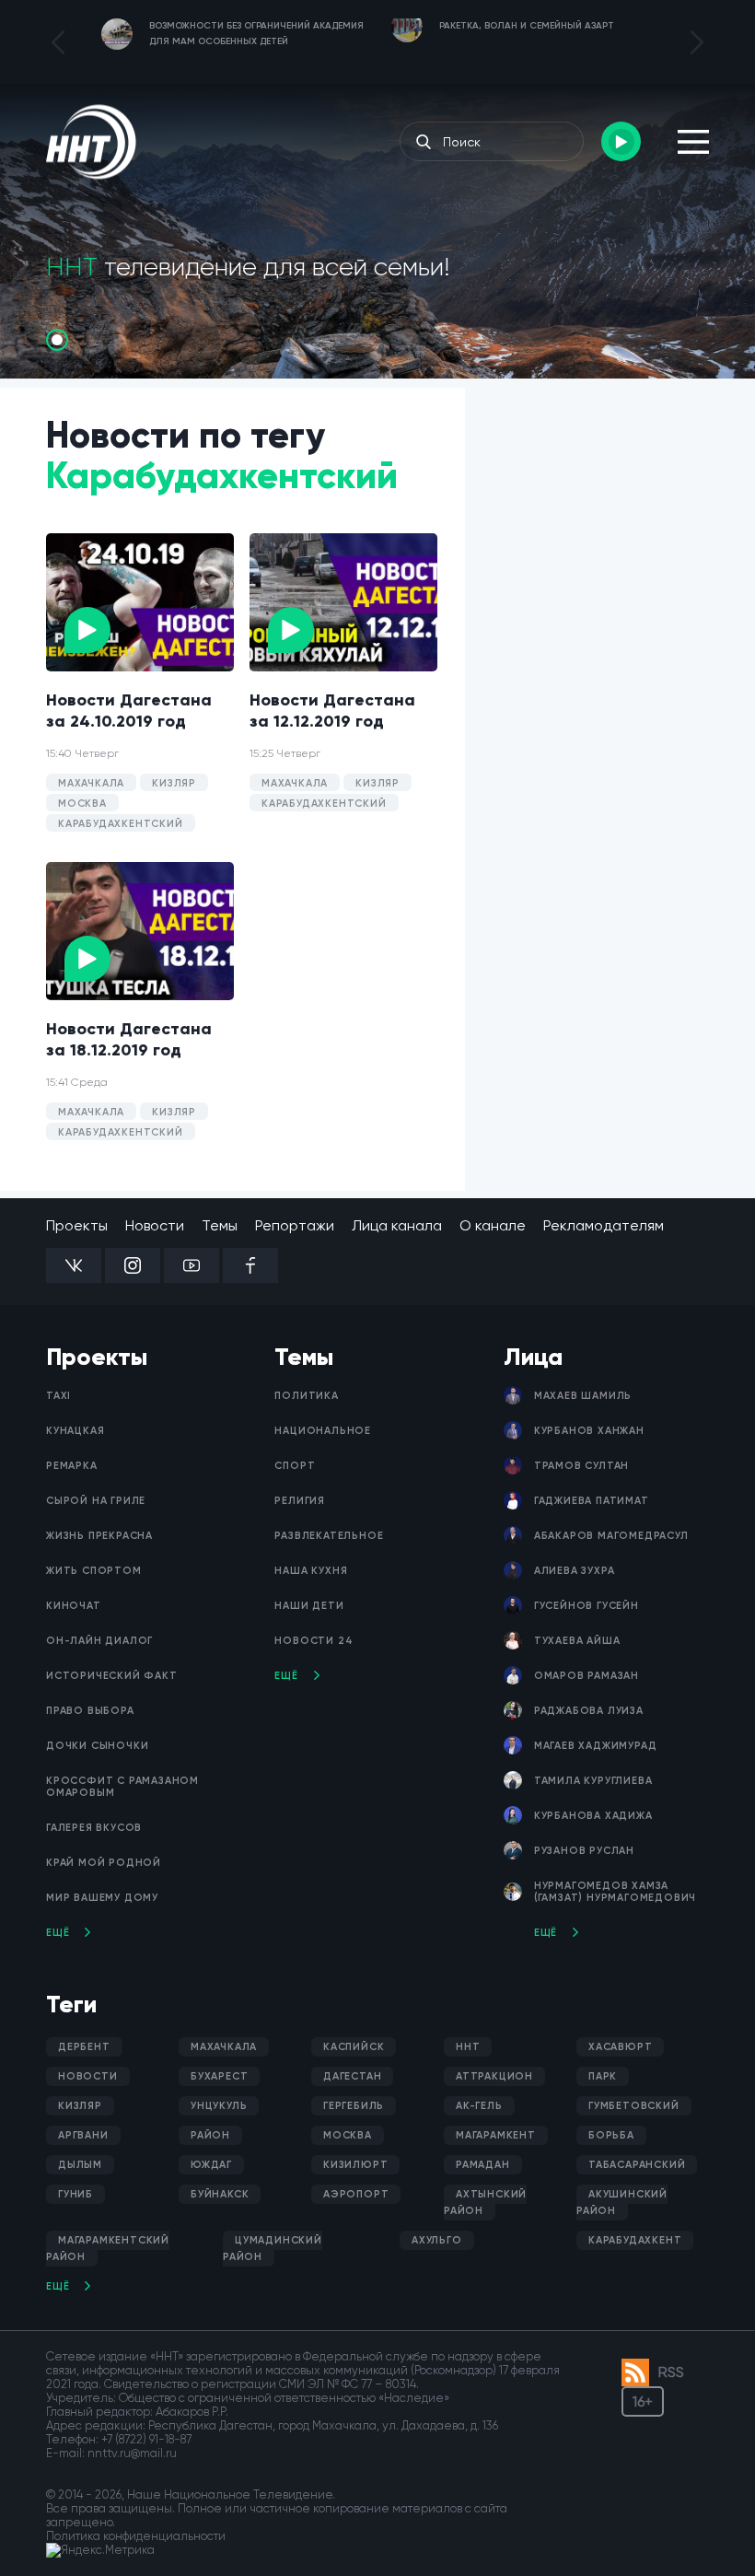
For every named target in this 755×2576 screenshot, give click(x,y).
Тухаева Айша (577, 1641)
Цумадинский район (273, 2249)
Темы (220, 1225)
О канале (493, 1225)
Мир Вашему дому (102, 1898)
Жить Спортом (94, 1571)
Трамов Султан (581, 1466)
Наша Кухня (311, 1571)
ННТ (468, 2047)
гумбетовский (634, 2106)
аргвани (83, 2135)
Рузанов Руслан (584, 1851)
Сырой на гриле (96, 1501)
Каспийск (354, 2047)
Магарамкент (496, 2135)
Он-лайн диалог (99, 1641)
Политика (306, 1396)
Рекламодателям (604, 1225)
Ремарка (72, 1466)
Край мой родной (104, 1863)
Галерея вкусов (94, 1828)
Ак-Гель (479, 2106)
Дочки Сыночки (97, 1746)
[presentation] (58, 42)
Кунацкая (75, 1431)
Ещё (58, 1933)
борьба (611, 2135)
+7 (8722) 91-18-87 (146, 2439)
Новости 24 (314, 1641)
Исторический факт (112, 1676)
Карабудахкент (635, 2240)
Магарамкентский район (108, 2249)
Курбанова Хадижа (593, 1816)
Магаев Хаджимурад (596, 1746)
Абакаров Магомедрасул (611, 1536)
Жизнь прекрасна (99, 1536)
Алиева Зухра (575, 1571)
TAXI (58, 1396)
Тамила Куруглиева (593, 1781)
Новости (155, 1225)
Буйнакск (220, 2194)
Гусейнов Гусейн (587, 1606)
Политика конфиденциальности (136, 2536)
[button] (57, 340)
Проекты (77, 1225)
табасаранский (637, 2165)
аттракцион (494, 2076)
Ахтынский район (485, 2203)
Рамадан (483, 2165)
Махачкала (224, 2047)
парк (603, 2076)
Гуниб (75, 2194)
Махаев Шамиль (583, 1396)
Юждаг (211, 2165)
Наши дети (309, 1606)
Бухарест (219, 2076)
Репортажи (295, 1225)
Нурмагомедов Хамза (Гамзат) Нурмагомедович (615, 1892)
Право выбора (90, 1711)
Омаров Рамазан (587, 1676)
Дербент (84, 2047)
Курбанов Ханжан (589, 1431)
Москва (348, 2135)
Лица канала (397, 1225)
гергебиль (354, 2106)
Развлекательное (329, 1536)
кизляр (80, 2106)
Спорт (295, 1466)
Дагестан (352, 2076)
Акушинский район (622, 2203)
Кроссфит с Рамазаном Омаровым (122, 1787)
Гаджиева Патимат (592, 1501)
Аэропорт (356, 2194)
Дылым (80, 2165)
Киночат (74, 1606)
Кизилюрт (355, 2165)
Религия (300, 1501)
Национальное (323, 1431)
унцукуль (219, 2106)
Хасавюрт (620, 2047)
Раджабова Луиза (589, 1711)
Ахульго (437, 2240)
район (210, 2135)
